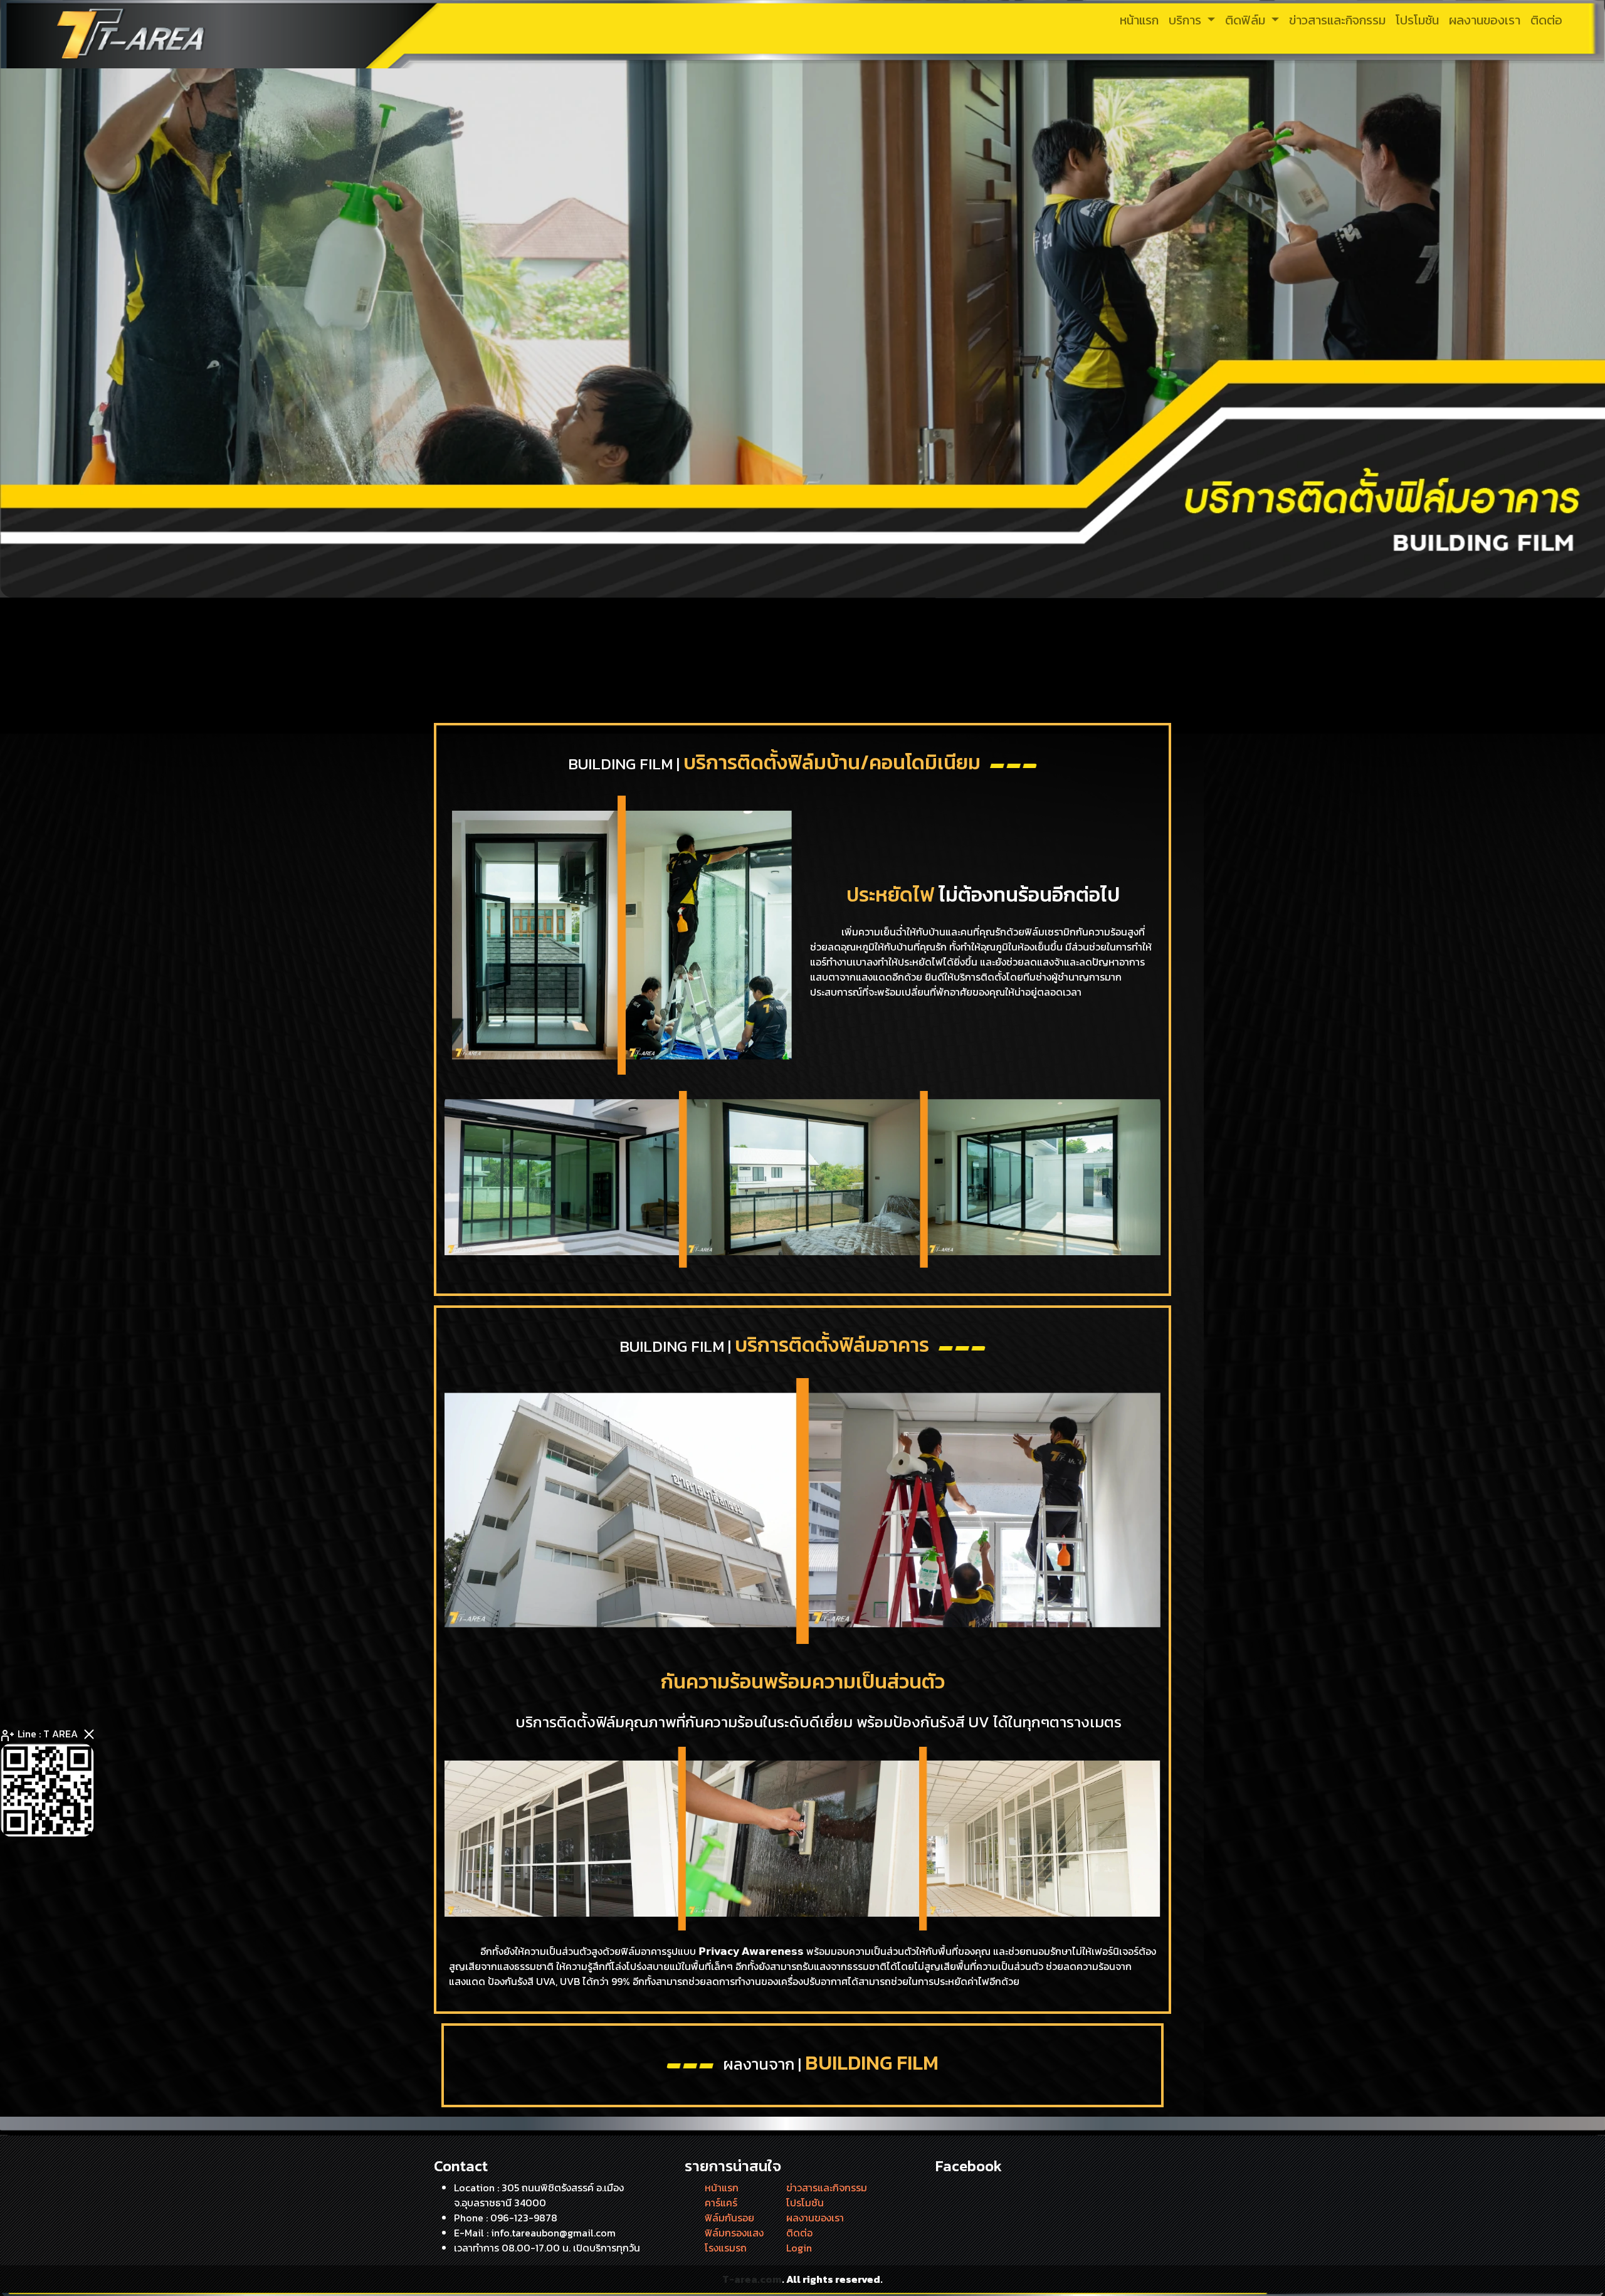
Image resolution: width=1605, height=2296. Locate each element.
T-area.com (752, 2279)
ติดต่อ (799, 2233)
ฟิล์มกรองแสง (734, 2233)
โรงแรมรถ (726, 2248)
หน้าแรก (722, 2188)
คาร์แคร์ (721, 2203)
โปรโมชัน (805, 2203)
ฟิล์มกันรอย (729, 2218)
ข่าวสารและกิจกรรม (827, 2188)
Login (799, 2248)
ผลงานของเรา (815, 2218)
